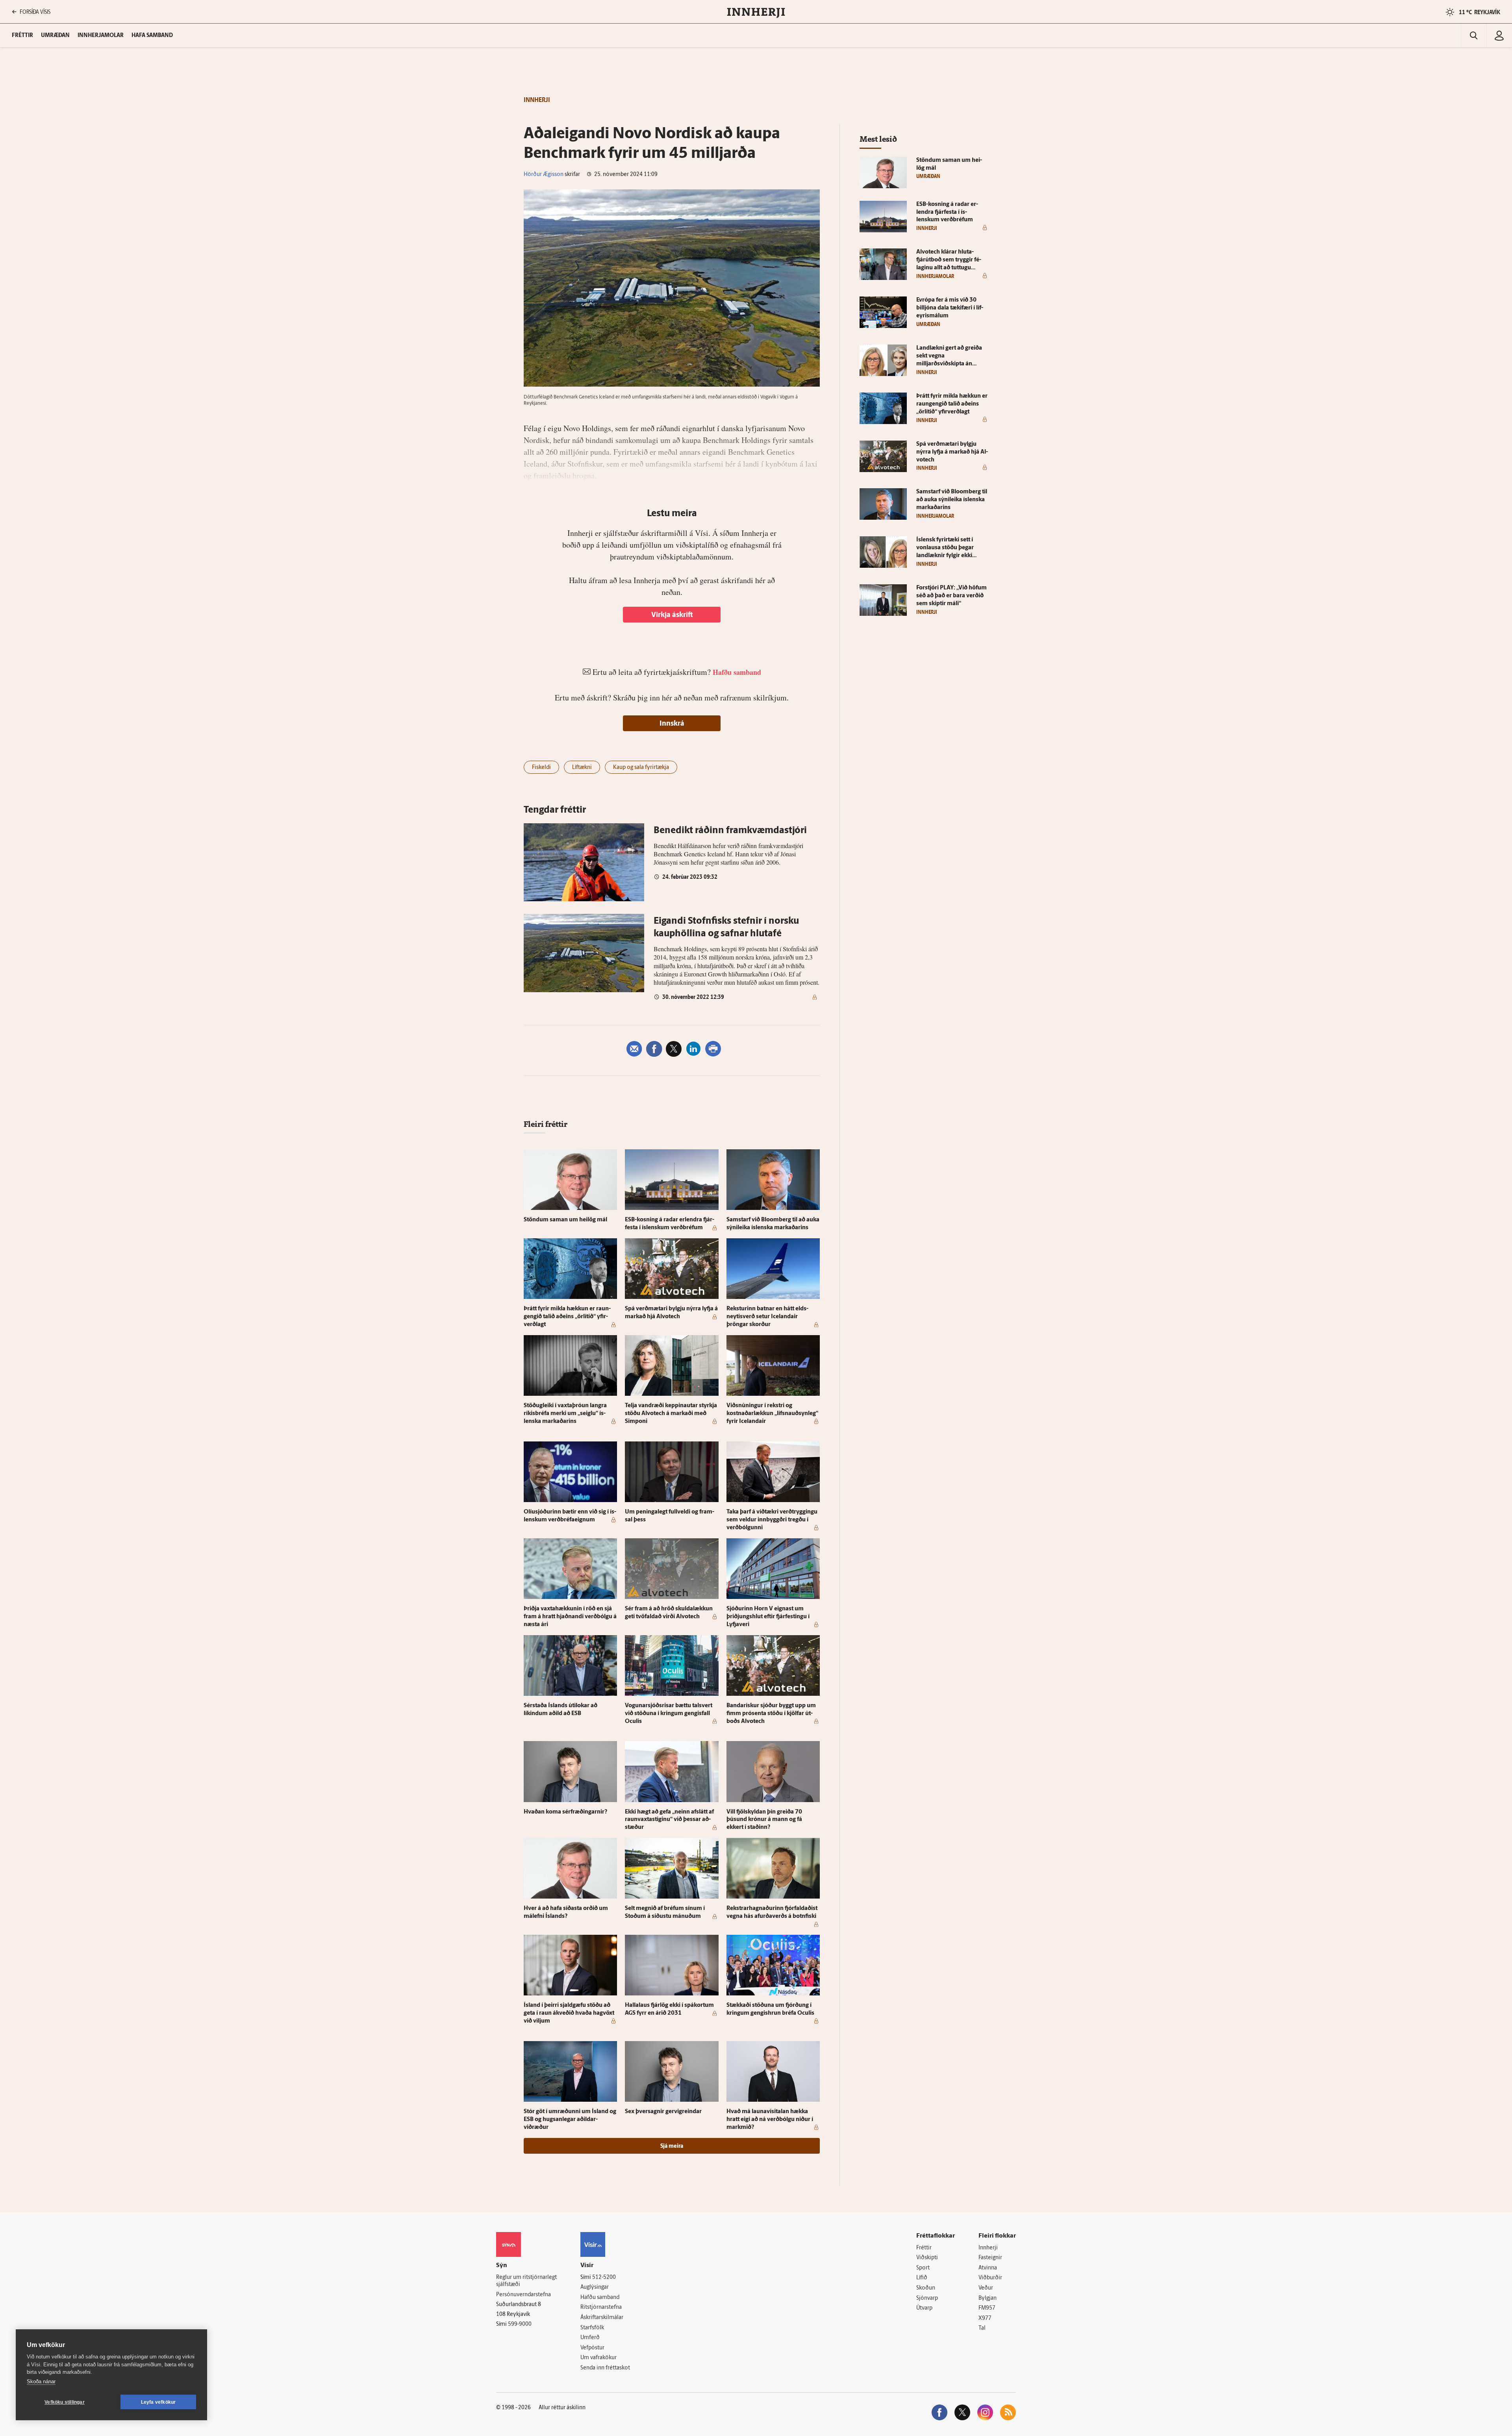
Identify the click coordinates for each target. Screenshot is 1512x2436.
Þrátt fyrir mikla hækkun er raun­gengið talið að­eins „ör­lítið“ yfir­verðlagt (567, 1317)
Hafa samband (152, 36)
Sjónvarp (927, 2298)
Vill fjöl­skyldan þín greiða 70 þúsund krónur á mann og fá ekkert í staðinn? (764, 1820)
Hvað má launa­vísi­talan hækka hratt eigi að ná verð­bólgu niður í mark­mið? (770, 2120)
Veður (986, 2288)
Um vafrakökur (598, 2358)
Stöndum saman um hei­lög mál (565, 1220)
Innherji (988, 2248)
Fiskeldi (541, 768)
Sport (923, 2268)
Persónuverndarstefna (523, 2295)
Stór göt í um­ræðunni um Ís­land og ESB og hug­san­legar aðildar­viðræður (570, 2120)
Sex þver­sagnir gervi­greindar (663, 2112)
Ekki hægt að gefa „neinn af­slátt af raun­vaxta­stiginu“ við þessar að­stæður (669, 1820)
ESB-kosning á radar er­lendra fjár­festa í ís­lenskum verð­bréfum (947, 212)
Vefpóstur (592, 2348)
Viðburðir (990, 2278)
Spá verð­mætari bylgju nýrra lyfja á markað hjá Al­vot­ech (952, 452)
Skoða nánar (41, 2381)
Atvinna (988, 2268)
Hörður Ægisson (544, 175)
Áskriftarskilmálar (602, 2318)
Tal (982, 2328)
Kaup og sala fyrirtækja (641, 768)
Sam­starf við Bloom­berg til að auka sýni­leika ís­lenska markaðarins (952, 500)
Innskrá (672, 724)
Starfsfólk (592, 2328)
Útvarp (924, 2308)
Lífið (922, 2278)
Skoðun (926, 2288)
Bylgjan (988, 2298)
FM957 (987, 2308)
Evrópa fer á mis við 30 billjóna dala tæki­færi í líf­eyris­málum (950, 308)
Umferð (590, 2338)
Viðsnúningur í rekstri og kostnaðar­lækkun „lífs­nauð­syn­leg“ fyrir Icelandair (772, 1414)
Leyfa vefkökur (158, 2402)
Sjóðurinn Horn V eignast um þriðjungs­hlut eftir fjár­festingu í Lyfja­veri (768, 1617)
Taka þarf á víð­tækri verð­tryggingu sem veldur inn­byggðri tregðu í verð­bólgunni (772, 1520)
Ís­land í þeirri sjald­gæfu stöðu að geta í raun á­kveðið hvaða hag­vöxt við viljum (569, 2013)
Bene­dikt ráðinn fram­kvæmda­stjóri (730, 831)
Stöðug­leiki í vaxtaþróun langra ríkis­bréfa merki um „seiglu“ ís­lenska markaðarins (565, 1414)
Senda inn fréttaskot (605, 2368)
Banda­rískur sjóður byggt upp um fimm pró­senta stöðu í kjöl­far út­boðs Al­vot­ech (771, 1714)
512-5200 (604, 2278)
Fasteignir (990, 2258)
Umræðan (55, 36)
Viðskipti (927, 2258)
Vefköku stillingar (65, 2402)
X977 (985, 2318)
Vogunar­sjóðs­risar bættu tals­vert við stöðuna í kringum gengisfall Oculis (669, 1714)
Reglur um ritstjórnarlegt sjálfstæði (526, 2281)
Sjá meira (672, 2146)
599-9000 (520, 2324)
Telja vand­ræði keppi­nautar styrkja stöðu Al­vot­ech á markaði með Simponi (671, 1414)
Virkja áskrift (672, 615)
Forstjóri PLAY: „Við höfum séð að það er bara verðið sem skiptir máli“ (951, 596)
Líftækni (582, 768)
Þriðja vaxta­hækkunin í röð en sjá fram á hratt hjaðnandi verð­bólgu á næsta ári (570, 1617)
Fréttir (924, 2248)
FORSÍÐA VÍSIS (35, 12)
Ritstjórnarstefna (601, 2307)
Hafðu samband (600, 2298)
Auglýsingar (595, 2287)
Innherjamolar (101, 36)
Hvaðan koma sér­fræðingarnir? (565, 1812)
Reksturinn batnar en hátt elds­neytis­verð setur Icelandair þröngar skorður (767, 1317)
